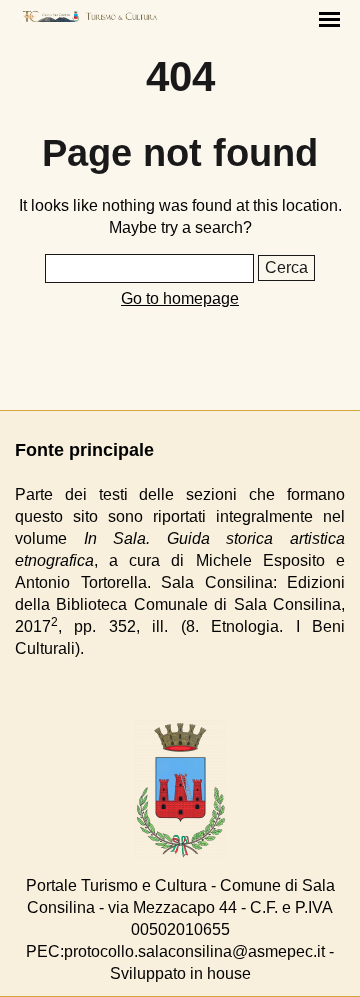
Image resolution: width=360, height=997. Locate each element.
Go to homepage (180, 298)
